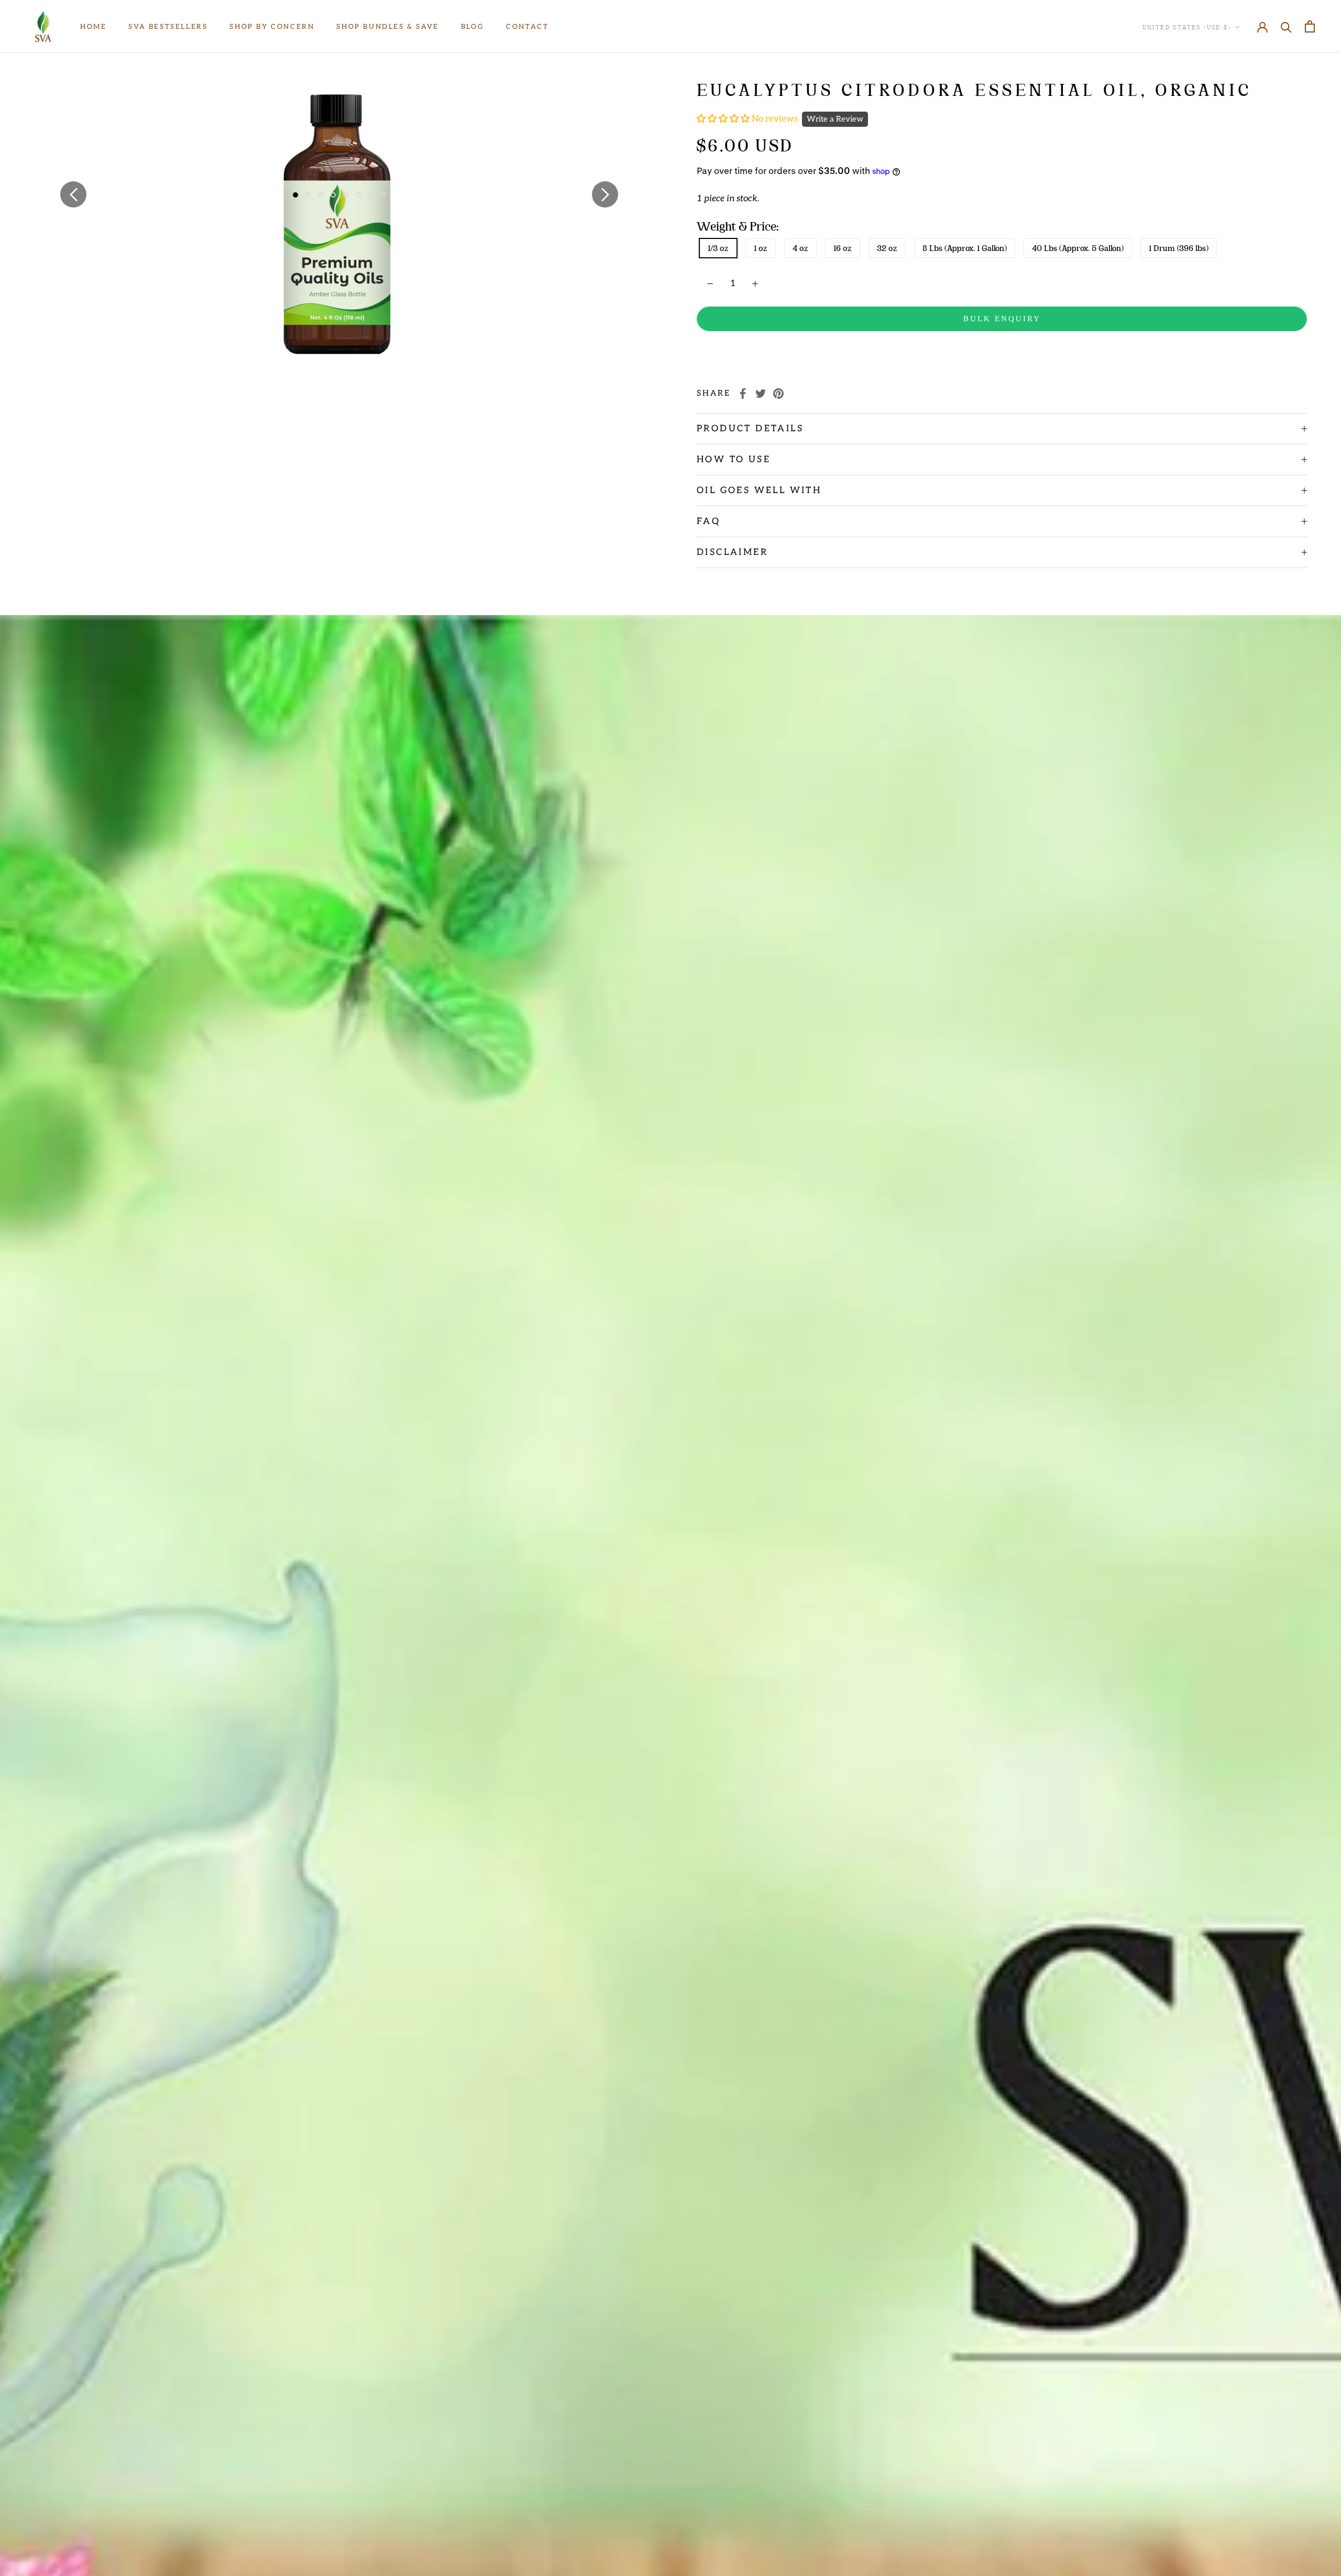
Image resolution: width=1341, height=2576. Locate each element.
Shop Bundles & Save (387, 27)
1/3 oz (718, 248)
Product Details (750, 429)
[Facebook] (743, 394)
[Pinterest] (778, 394)
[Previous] (73, 194)
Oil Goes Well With (759, 490)
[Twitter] (761, 394)
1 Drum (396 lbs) (1179, 248)
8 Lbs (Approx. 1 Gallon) (965, 248)
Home (93, 27)
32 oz (887, 248)
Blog (472, 27)
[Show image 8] (383, 195)
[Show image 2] (308, 195)
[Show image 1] (295, 195)
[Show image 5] (346, 195)
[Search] (1286, 26)
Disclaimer (732, 552)
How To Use (734, 460)
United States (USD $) (1187, 27)
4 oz (800, 248)
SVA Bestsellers (168, 27)
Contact (527, 27)
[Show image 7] (371, 195)
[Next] (605, 194)
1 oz (761, 248)
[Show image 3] (321, 195)
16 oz (843, 248)
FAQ (708, 521)
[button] (724, 119)
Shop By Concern (272, 27)
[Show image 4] (333, 195)
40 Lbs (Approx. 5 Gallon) (1078, 248)
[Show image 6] (358, 195)
